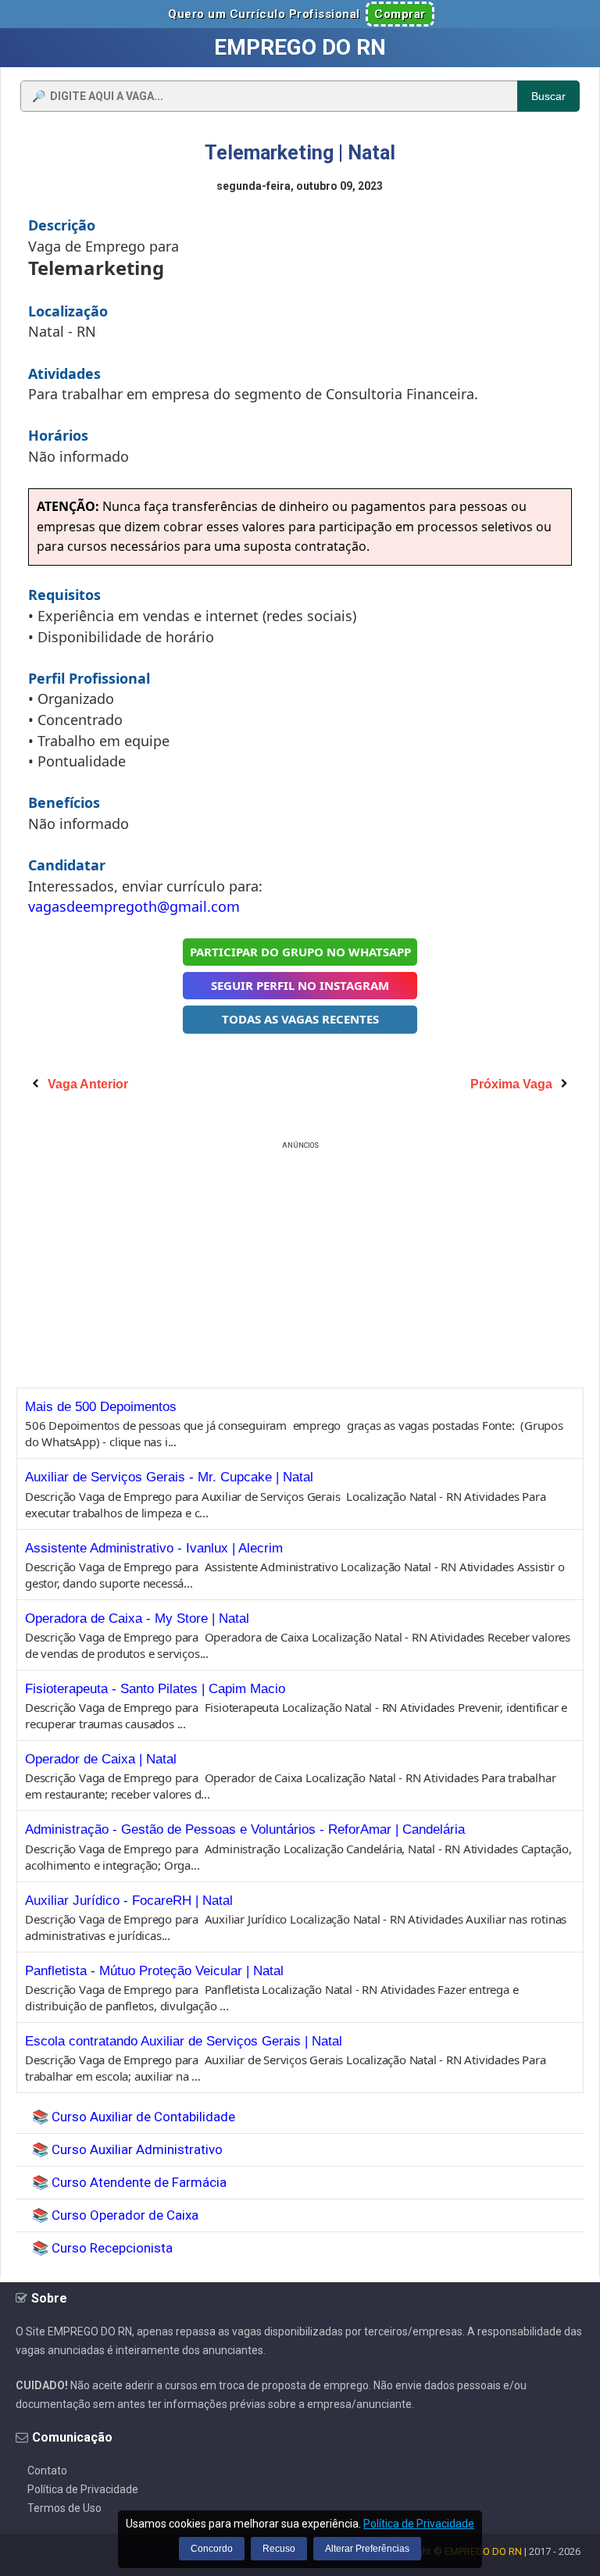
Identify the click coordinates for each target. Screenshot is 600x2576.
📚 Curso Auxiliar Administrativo (127, 2149)
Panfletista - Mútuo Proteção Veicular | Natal (154, 1971)
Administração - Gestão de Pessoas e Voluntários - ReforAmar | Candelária (245, 1829)
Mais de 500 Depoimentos (101, 1407)
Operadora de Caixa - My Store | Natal (137, 1618)
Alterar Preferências (367, 2549)
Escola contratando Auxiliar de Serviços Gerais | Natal (184, 2041)
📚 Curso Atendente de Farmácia (129, 2182)
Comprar (400, 14)
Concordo (212, 2549)
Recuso (279, 2549)
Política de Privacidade (83, 2489)
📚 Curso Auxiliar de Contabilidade (134, 2117)
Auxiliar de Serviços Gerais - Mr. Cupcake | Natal (169, 1477)
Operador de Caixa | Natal (101, 1759)
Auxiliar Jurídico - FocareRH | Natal (129, 1901)
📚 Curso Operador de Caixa (115, 2215)
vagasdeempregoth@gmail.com (134, 906)
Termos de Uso (64, 2508)
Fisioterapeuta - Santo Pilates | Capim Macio (155, 1689)
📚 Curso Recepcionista (102, 2248)
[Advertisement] (300, 1263)
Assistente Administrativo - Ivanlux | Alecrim (154, 1548)
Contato (47, 2471)
